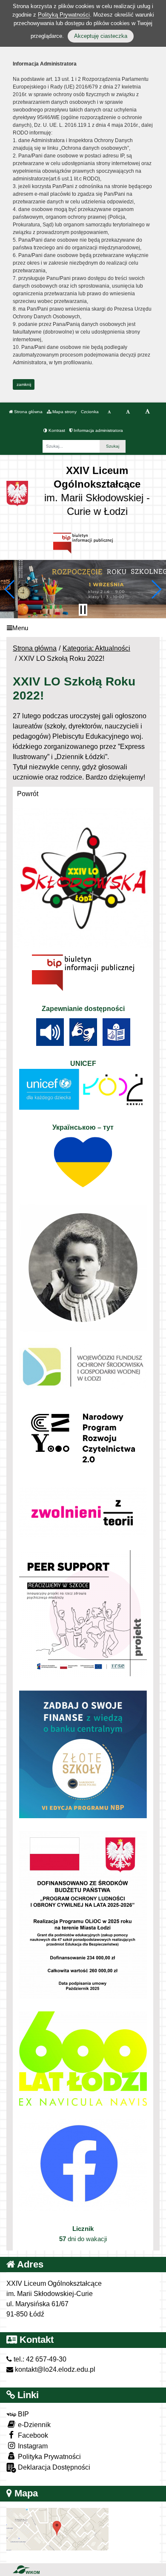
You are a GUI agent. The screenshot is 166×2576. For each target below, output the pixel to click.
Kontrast (56, 430)
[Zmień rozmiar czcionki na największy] (147, 412)
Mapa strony (64, 412)
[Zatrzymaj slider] (83, 610)
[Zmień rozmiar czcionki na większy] (128, 412)
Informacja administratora (98, 430)
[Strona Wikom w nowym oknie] (26, 2570)
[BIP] (83, 543)
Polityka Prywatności (49, 2457)
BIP (23, 2414)
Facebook (32, 2435)
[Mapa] (57, 2529)
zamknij (24, 384)
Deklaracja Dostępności (53, 2467)
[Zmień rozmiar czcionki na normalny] (109, 412)
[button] (10, 589)
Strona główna (28, 412)
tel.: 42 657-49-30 (39, 2359)
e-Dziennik (33, 2425)
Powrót (28, 794)
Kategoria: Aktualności (96, 648)
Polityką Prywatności (64, 15)
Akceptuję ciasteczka (101, 36)
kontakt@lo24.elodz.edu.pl (54, 2369)
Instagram (32, 2446)
